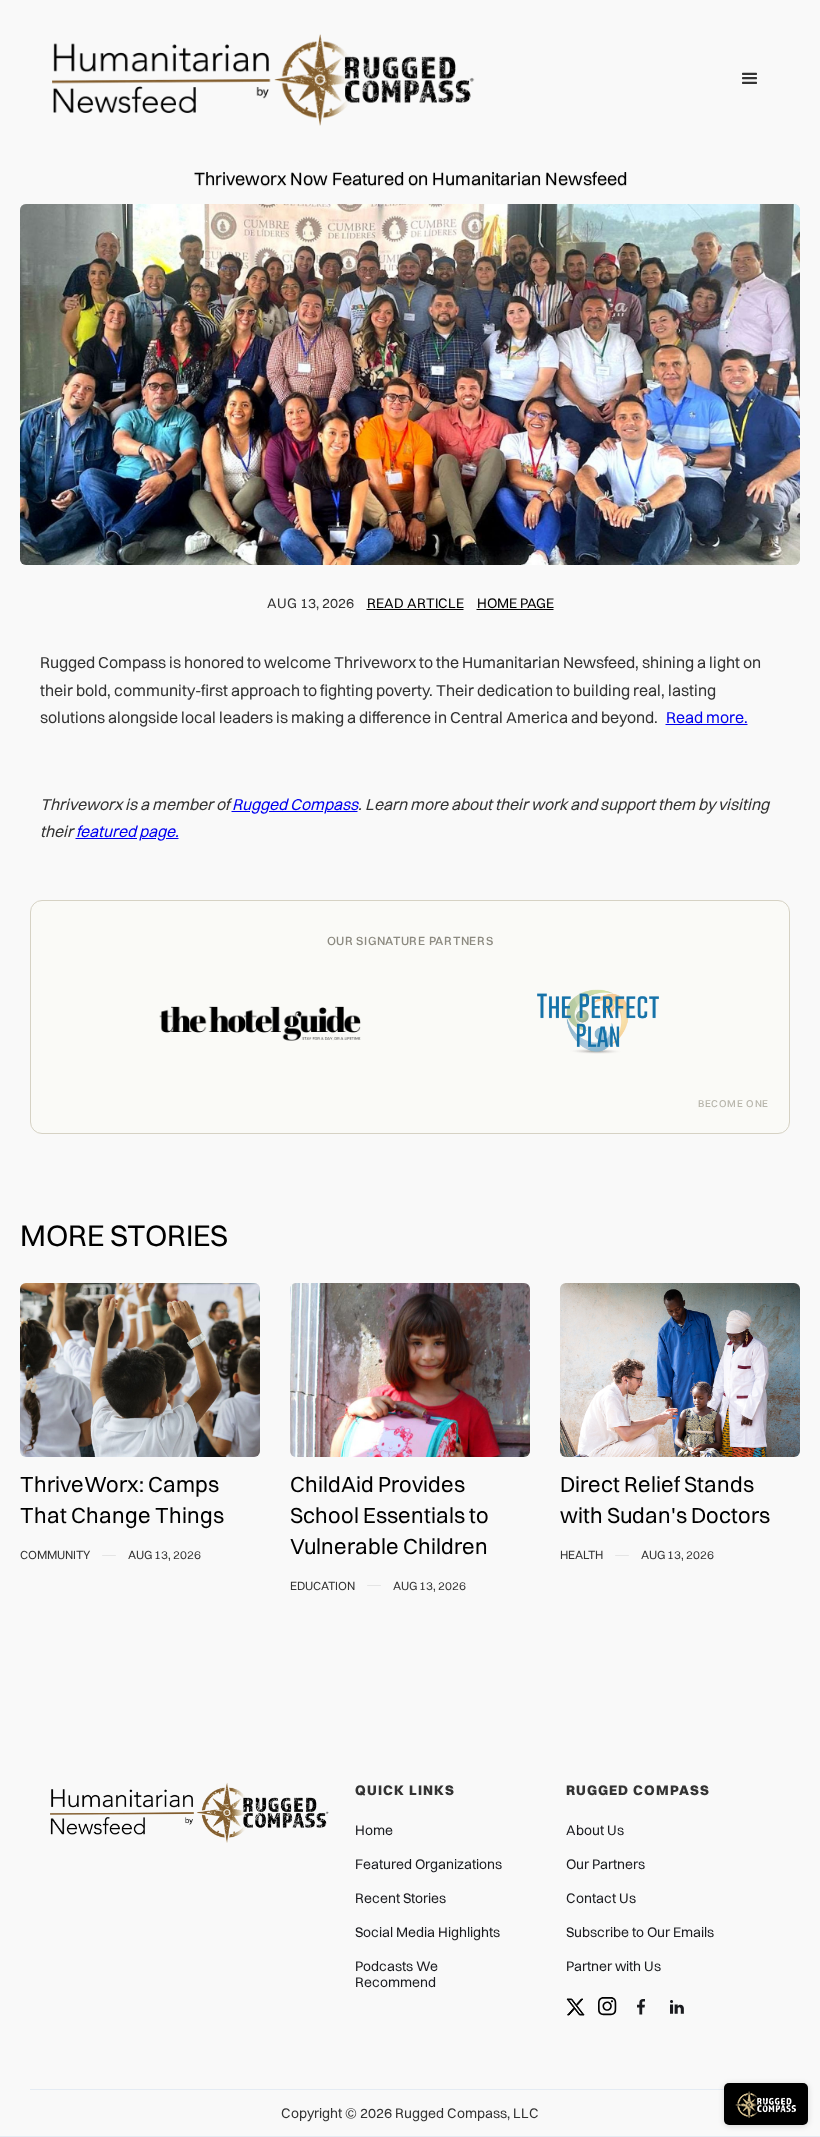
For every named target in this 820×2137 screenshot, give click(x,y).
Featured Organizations (428, 1864)
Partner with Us (613, 1966)
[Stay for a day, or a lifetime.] (259, 1037)
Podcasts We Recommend (396, 1974)
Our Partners (605, 1864)
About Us (595, 1830)
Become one (733, 1103)
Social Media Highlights (427, 1932)
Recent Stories (400, 1898)
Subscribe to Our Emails (640, 1932)
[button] (750, 79)
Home (374, 1830)
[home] (280, 79)
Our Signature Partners (410, 940)
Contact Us (601, 1898)
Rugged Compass (295, 804)
